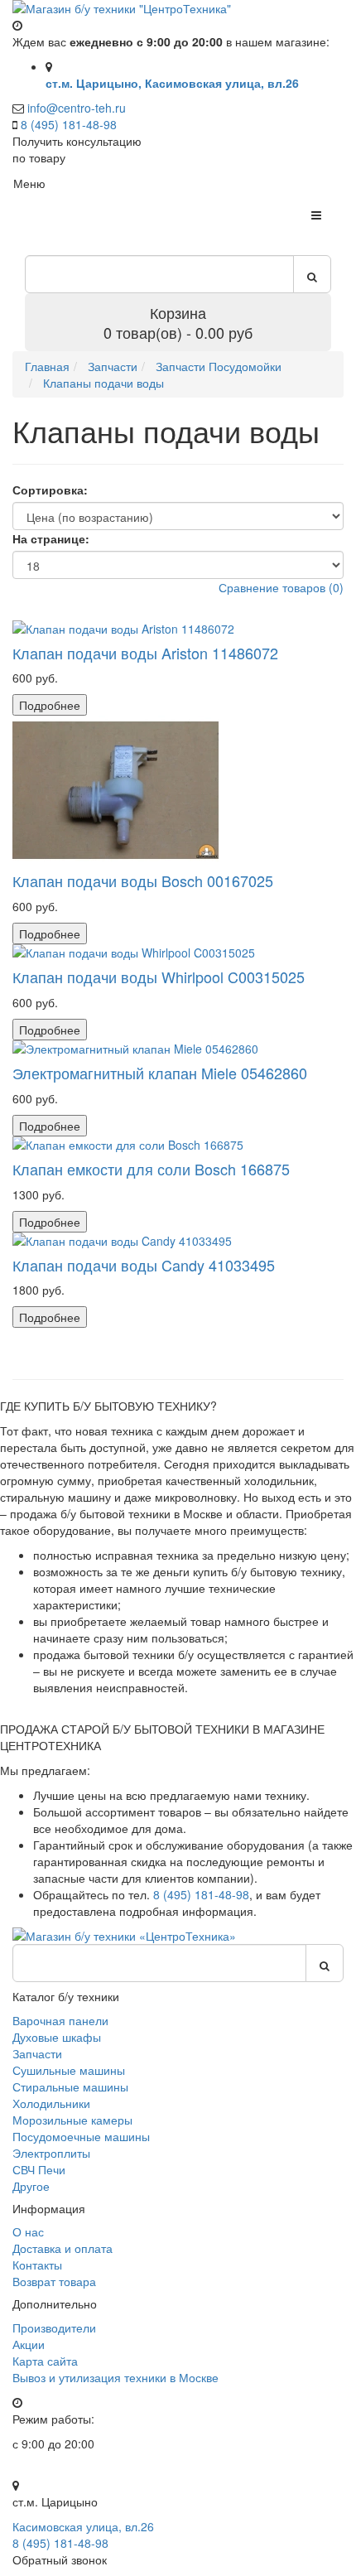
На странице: (51, 538)
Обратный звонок (60, 2559)
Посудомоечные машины (81, 2136)
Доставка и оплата (63, 2248)
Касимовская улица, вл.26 (83, 2526)
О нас (28, 2231)
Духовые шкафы (57, 2037)
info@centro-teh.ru (77, 108)
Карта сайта (45, 2361)
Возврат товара (54, 2281)
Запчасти (37, 2053)
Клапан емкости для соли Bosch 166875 (151, 1169)
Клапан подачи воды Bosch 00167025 (143, 880)
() (281, 587)
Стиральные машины (70, 2086)
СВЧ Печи (39, 2169)
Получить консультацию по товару (77, 149)
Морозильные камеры (72, 2120)
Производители (54, 2328)
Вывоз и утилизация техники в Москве (115, 2377)
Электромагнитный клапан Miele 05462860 (160, 1073)
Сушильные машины (69, 2070)
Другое (31, 2186)
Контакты (37, 2265)
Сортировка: (50, 490)
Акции (29, 2344)
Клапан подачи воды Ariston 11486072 (145, 653)
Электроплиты (51, 2153)
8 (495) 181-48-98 (69, 124)
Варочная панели (60, 2020)
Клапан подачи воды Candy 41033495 (144, 1265)
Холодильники (51, 2103)
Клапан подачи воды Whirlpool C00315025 (159, 977)
